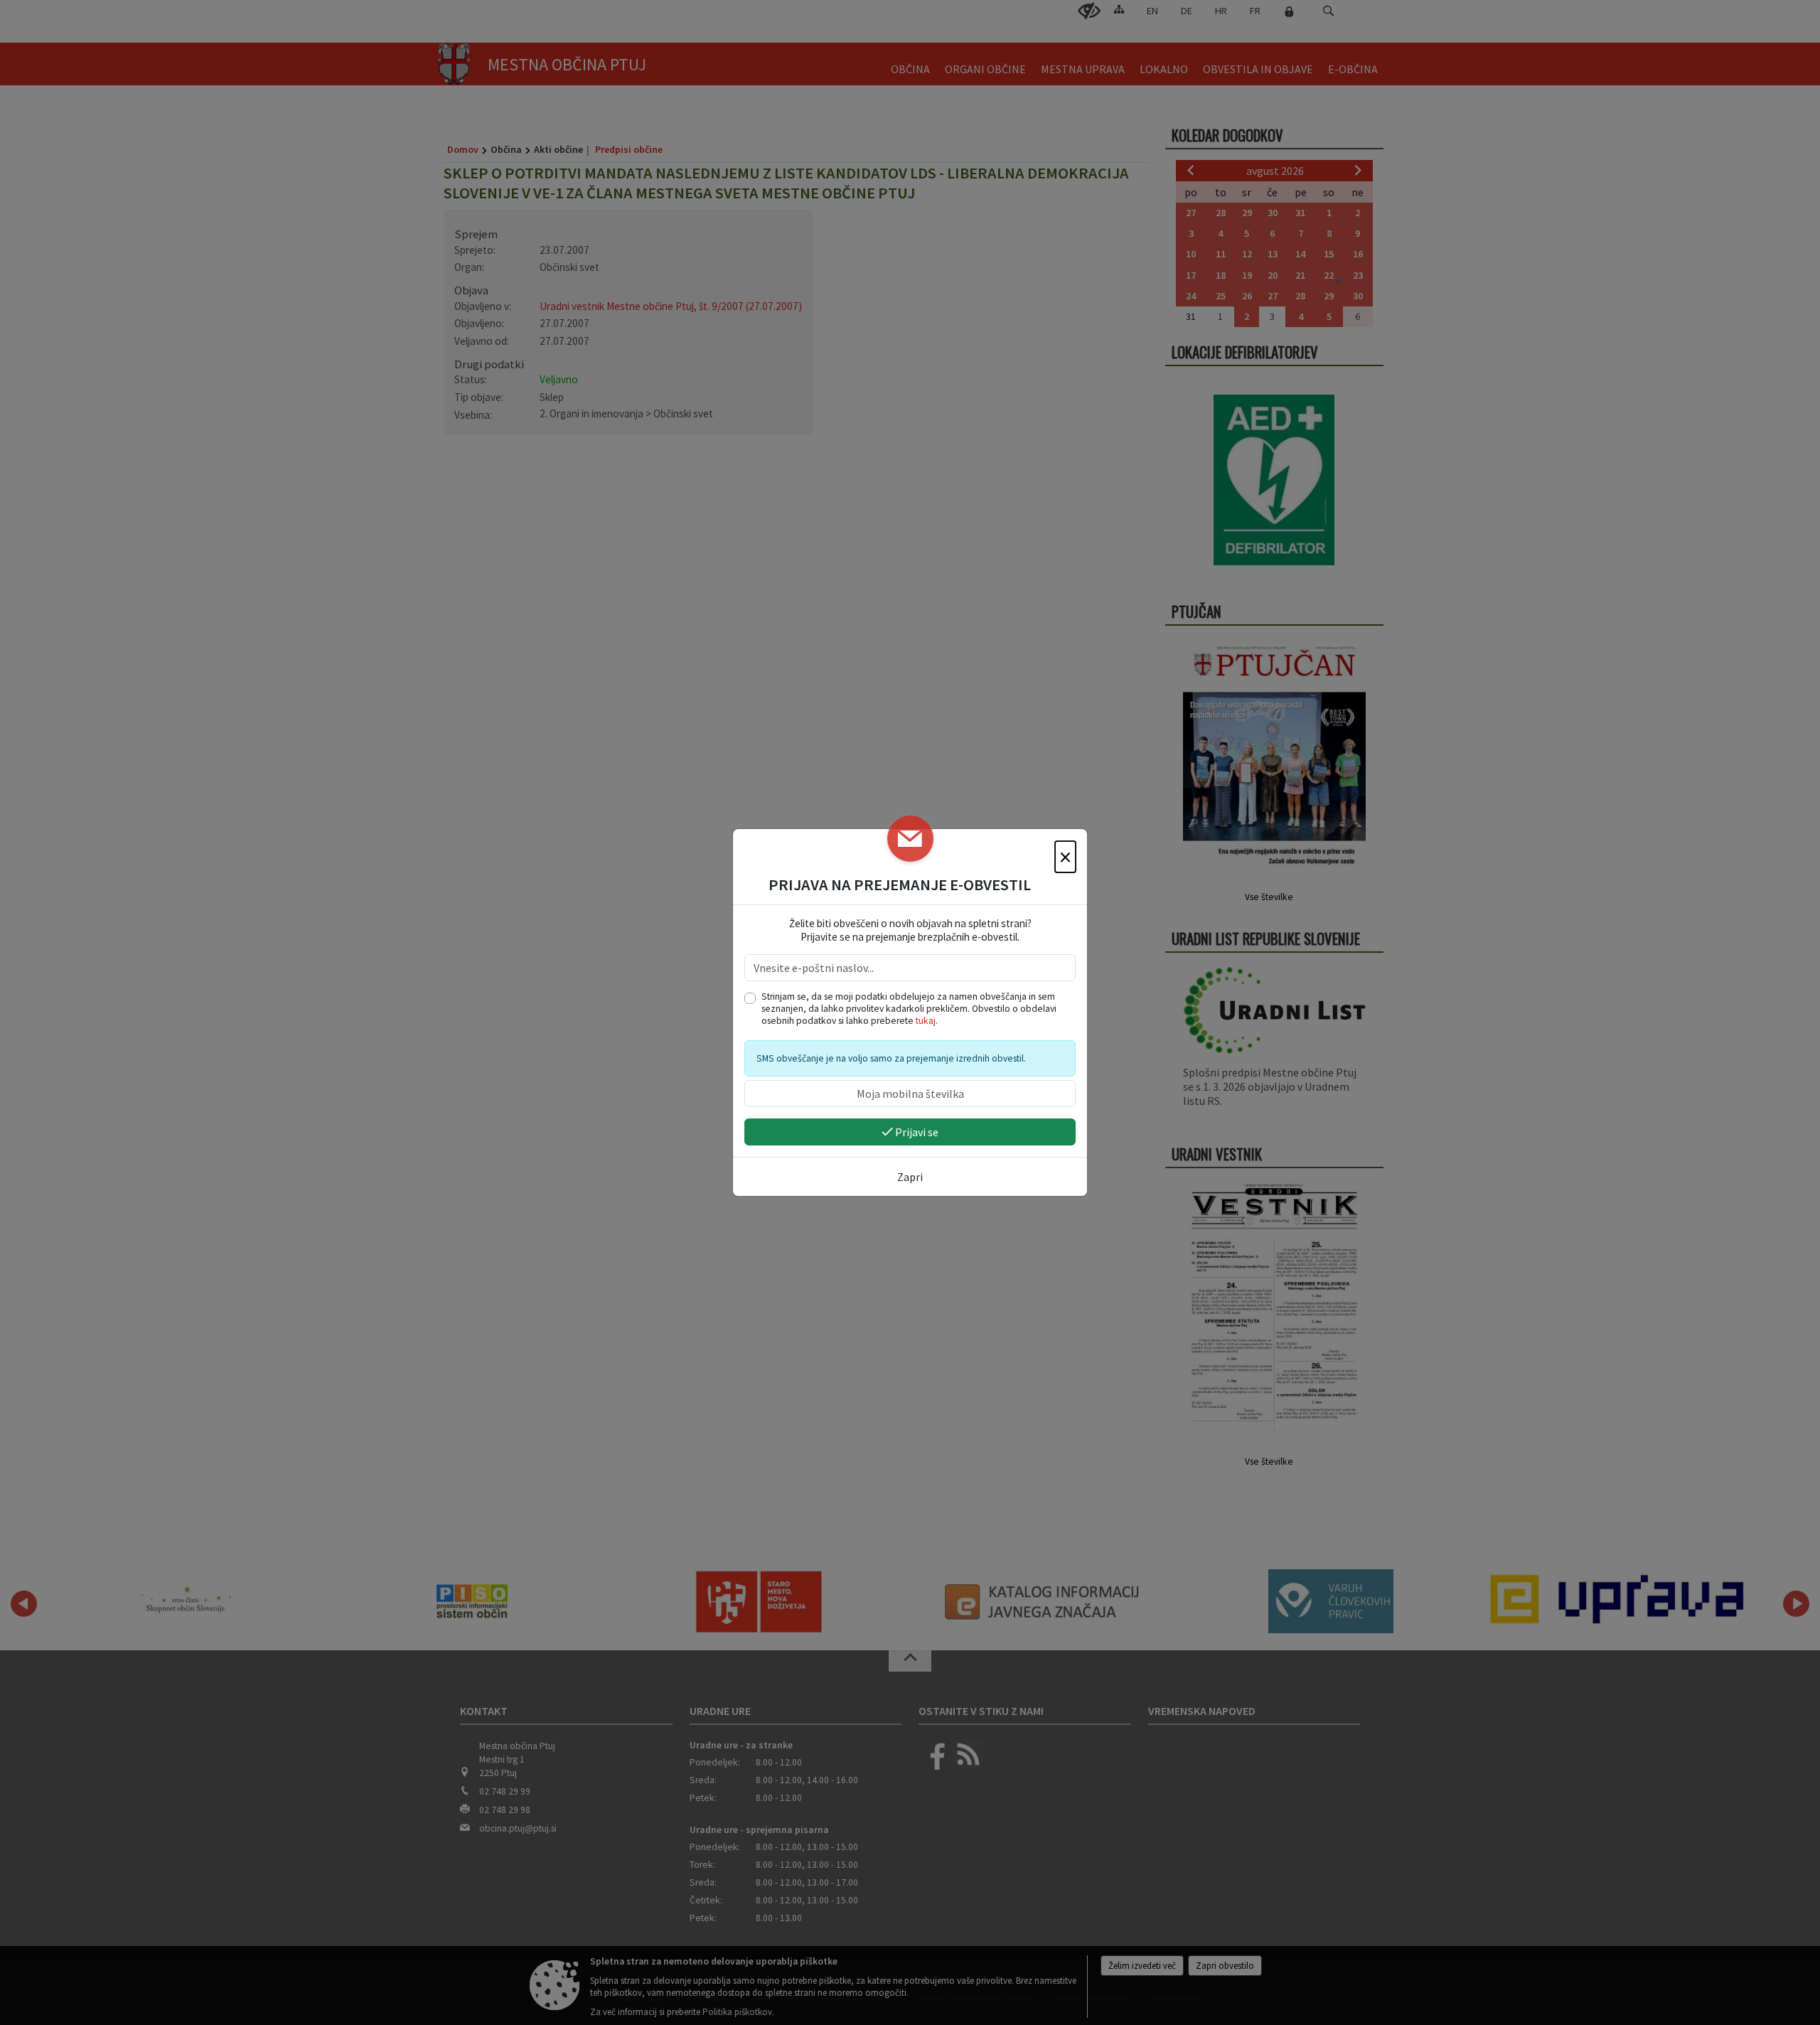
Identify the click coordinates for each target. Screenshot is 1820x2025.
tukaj (926, 1021)
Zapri (910, 1177)
